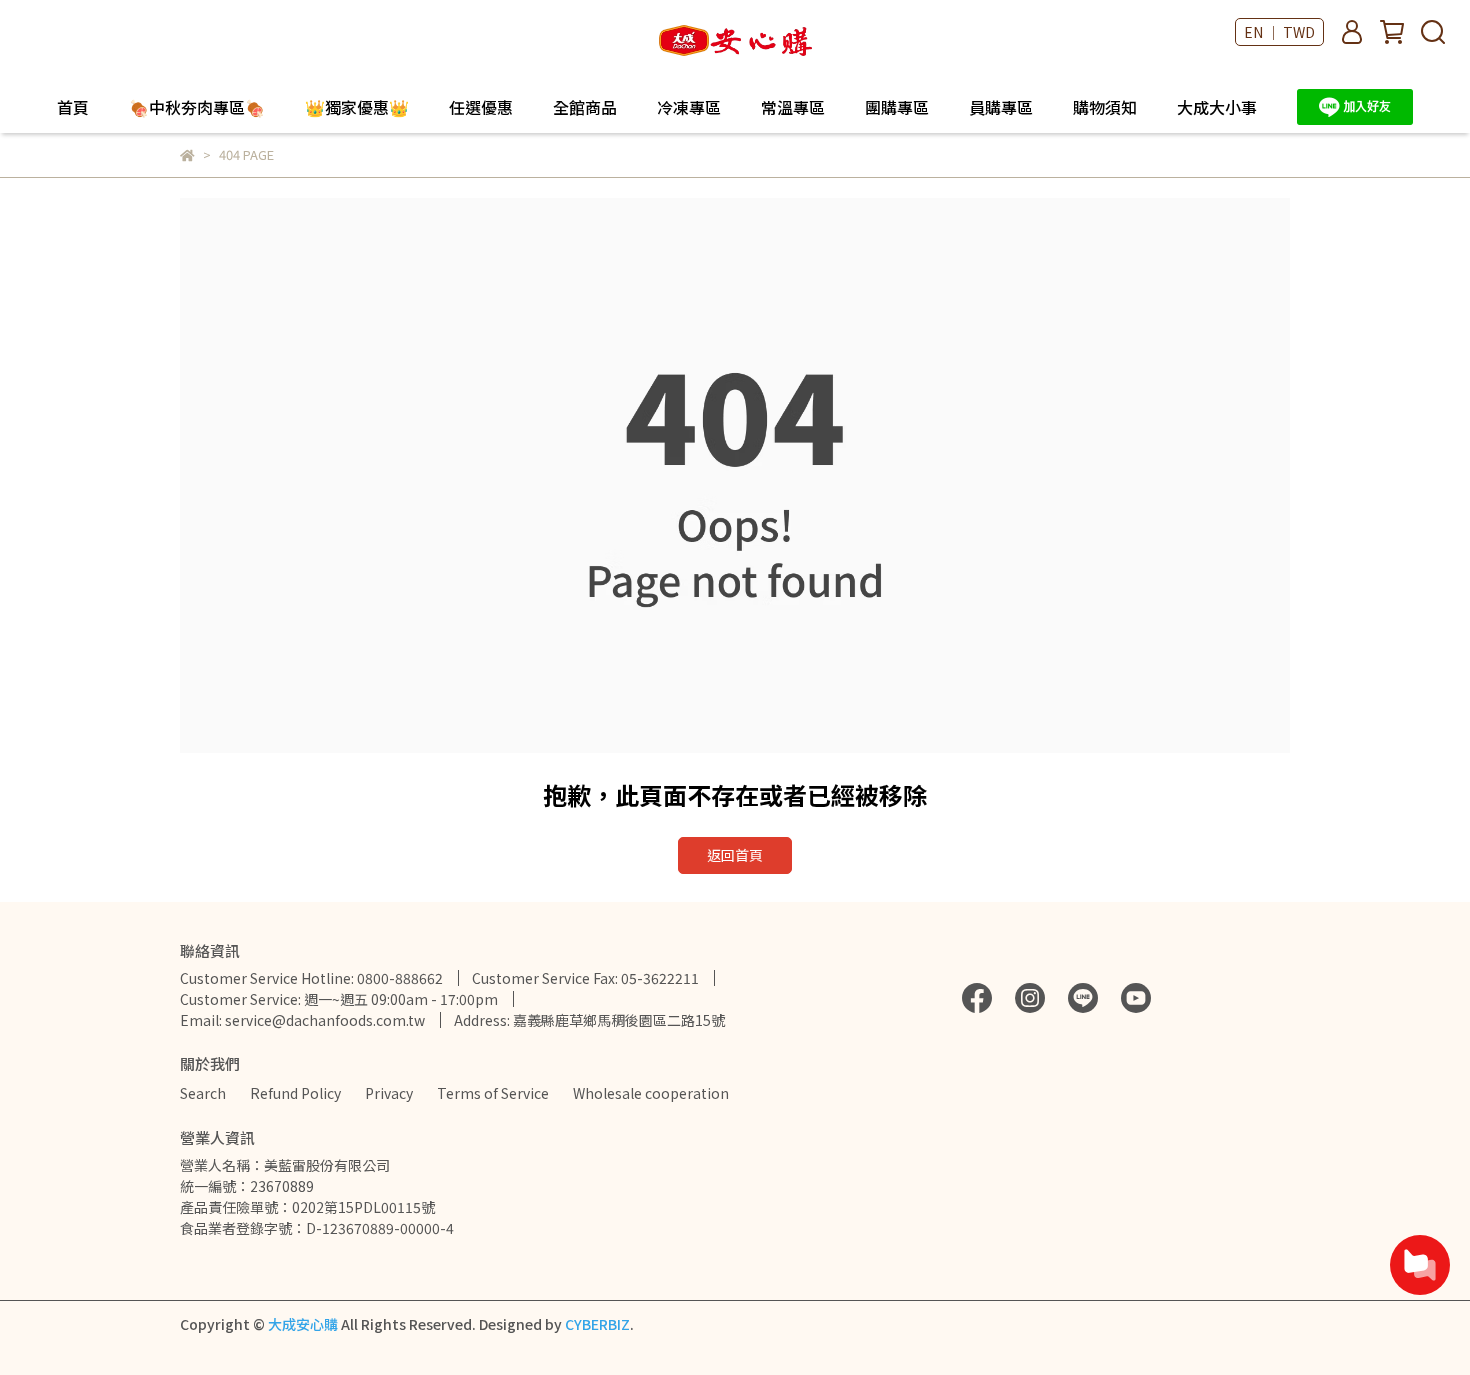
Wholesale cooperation (651, 1093)
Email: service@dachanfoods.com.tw (302, 1020)
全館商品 (585, 107)
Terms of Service (493, 1093)
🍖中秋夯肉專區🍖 (197, 107)
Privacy (389, 1093)
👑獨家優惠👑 (357, 107)
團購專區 (897, 107)
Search (203, 1093)
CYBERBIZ (597, 1324)
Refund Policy (295, 1093)
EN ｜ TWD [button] (1279, 32)
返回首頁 (735, 855)
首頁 (73, 107)
